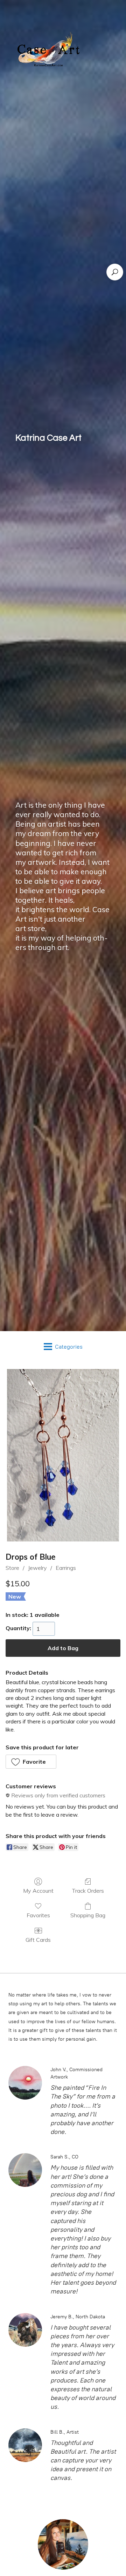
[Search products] (115, 272)
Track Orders (88, 1891)
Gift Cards (38, 1940)
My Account (38, 1891)
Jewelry (37, 1568)
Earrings (66, 1568)
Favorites (38, 1915)
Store (12, 1568)
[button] (31, 1762)
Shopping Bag (88, 1915)
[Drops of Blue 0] (63, 1455)
